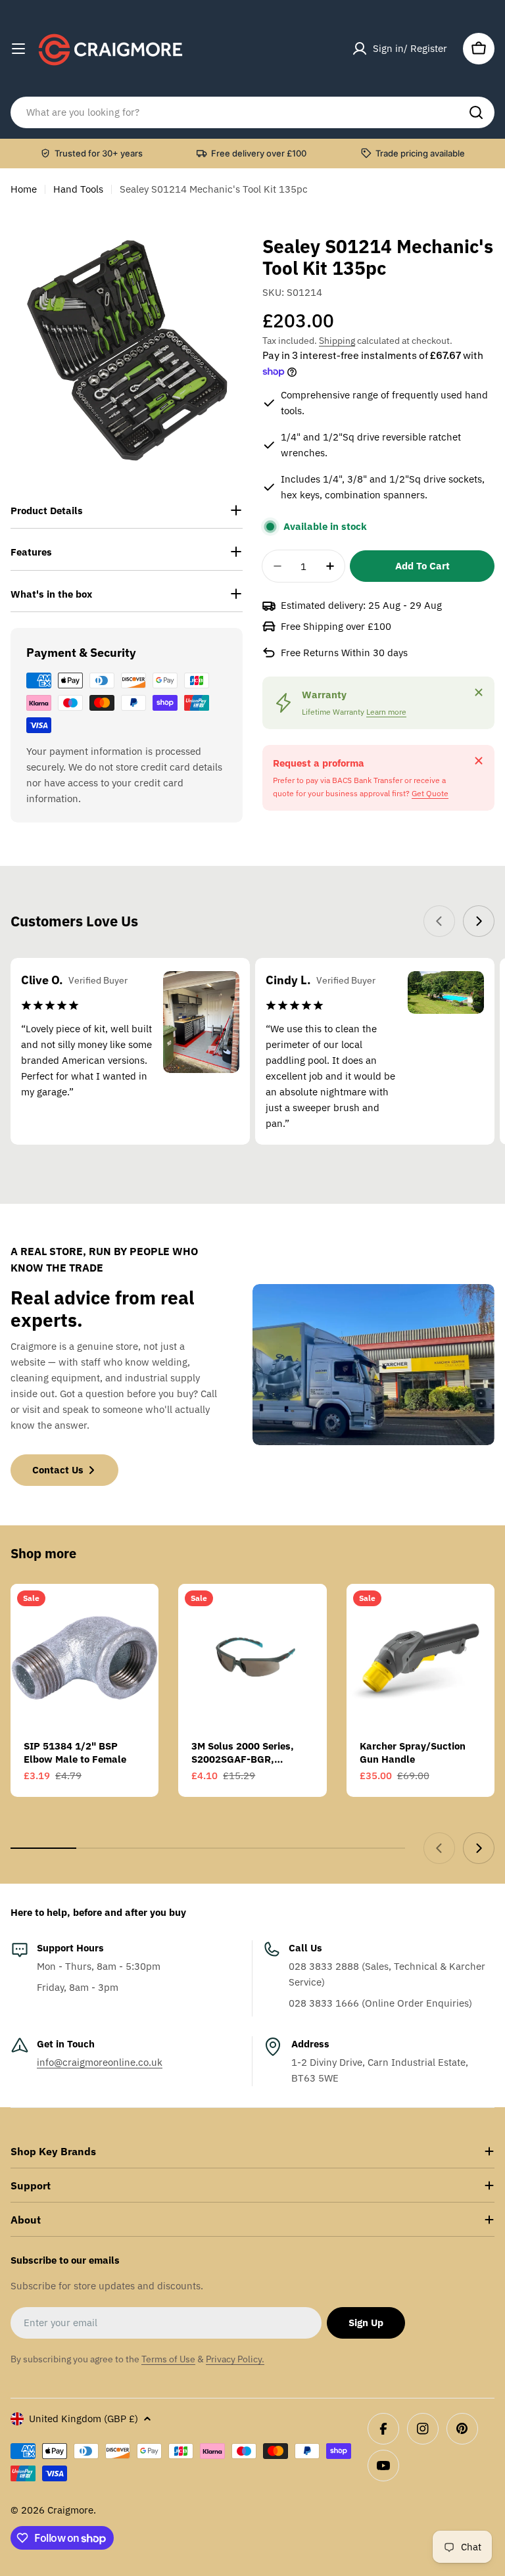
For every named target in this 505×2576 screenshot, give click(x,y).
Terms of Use (168, 2359)
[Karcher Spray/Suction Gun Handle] (421, 1658)
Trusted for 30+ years (99, 153)
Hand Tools (78, 189)
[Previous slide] (439, 921)
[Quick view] (139, 1613)
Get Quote (430, 793)
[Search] (476, 112)
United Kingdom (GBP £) (84, 2419)
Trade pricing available (420, 153)
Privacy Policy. (235, 2359)
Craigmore (70, 2510)
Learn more (386, 712)
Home (24, 189)
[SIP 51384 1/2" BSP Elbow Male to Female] (84, 1658)
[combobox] (252, 112)
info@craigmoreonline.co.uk (100, 2062)
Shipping (337, 341)
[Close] (479, 692)
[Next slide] (479, 921)
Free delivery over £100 (259, 153)
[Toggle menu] (18, 49)
